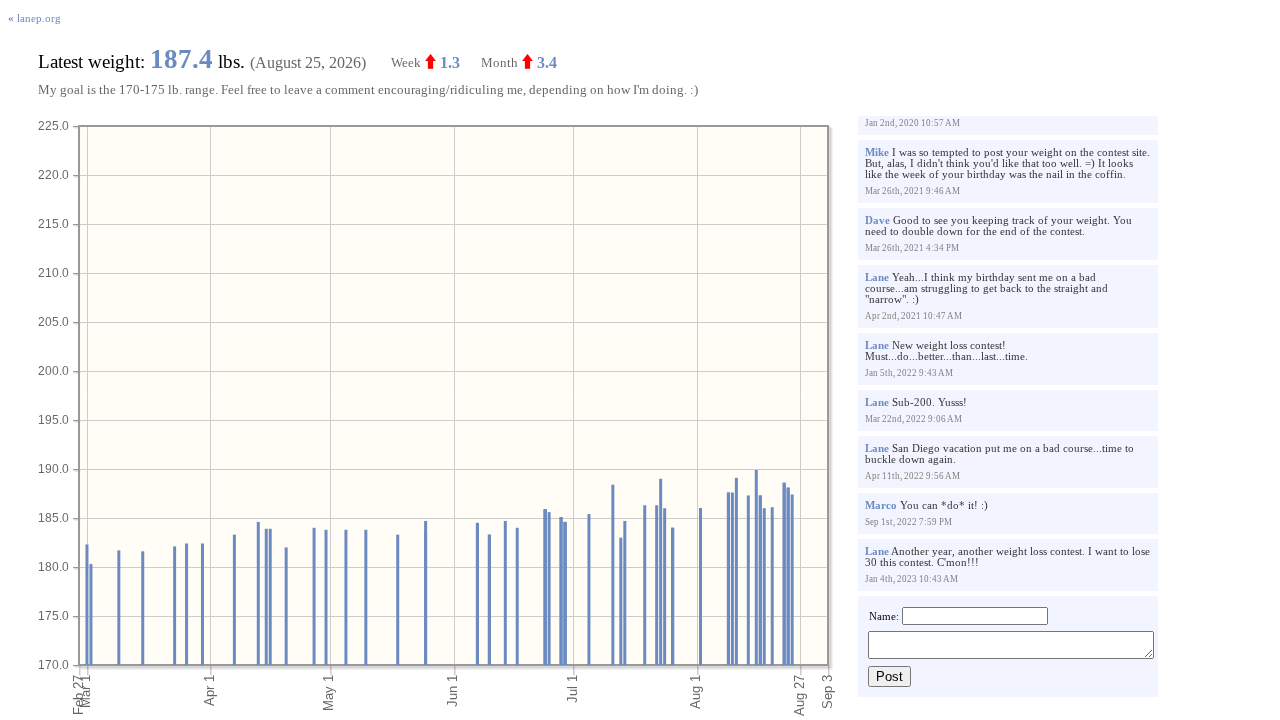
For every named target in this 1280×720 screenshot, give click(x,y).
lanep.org (34, 18)
